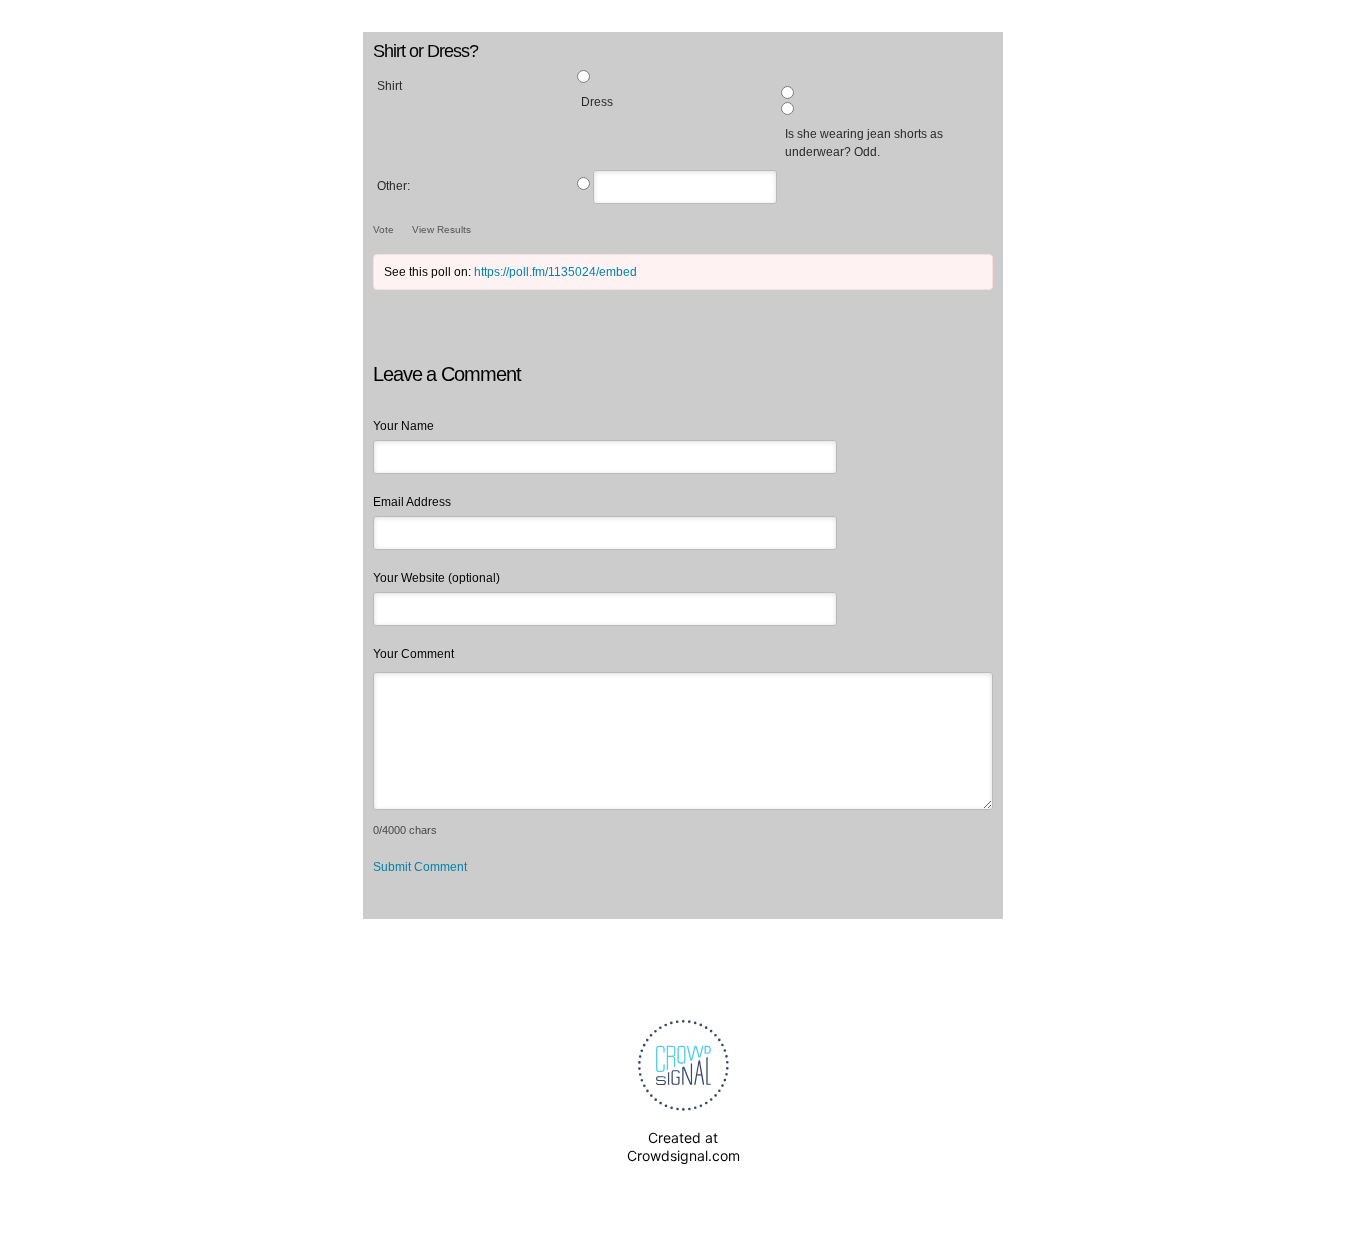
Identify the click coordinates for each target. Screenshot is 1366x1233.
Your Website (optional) (436, 578)
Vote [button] (385, 229)
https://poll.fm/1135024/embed (555, 272)
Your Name (403, 426)
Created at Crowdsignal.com (683, 1146)
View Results (441, 229)
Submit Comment (420, 867)
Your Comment (413, 654)
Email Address (412, 502)
